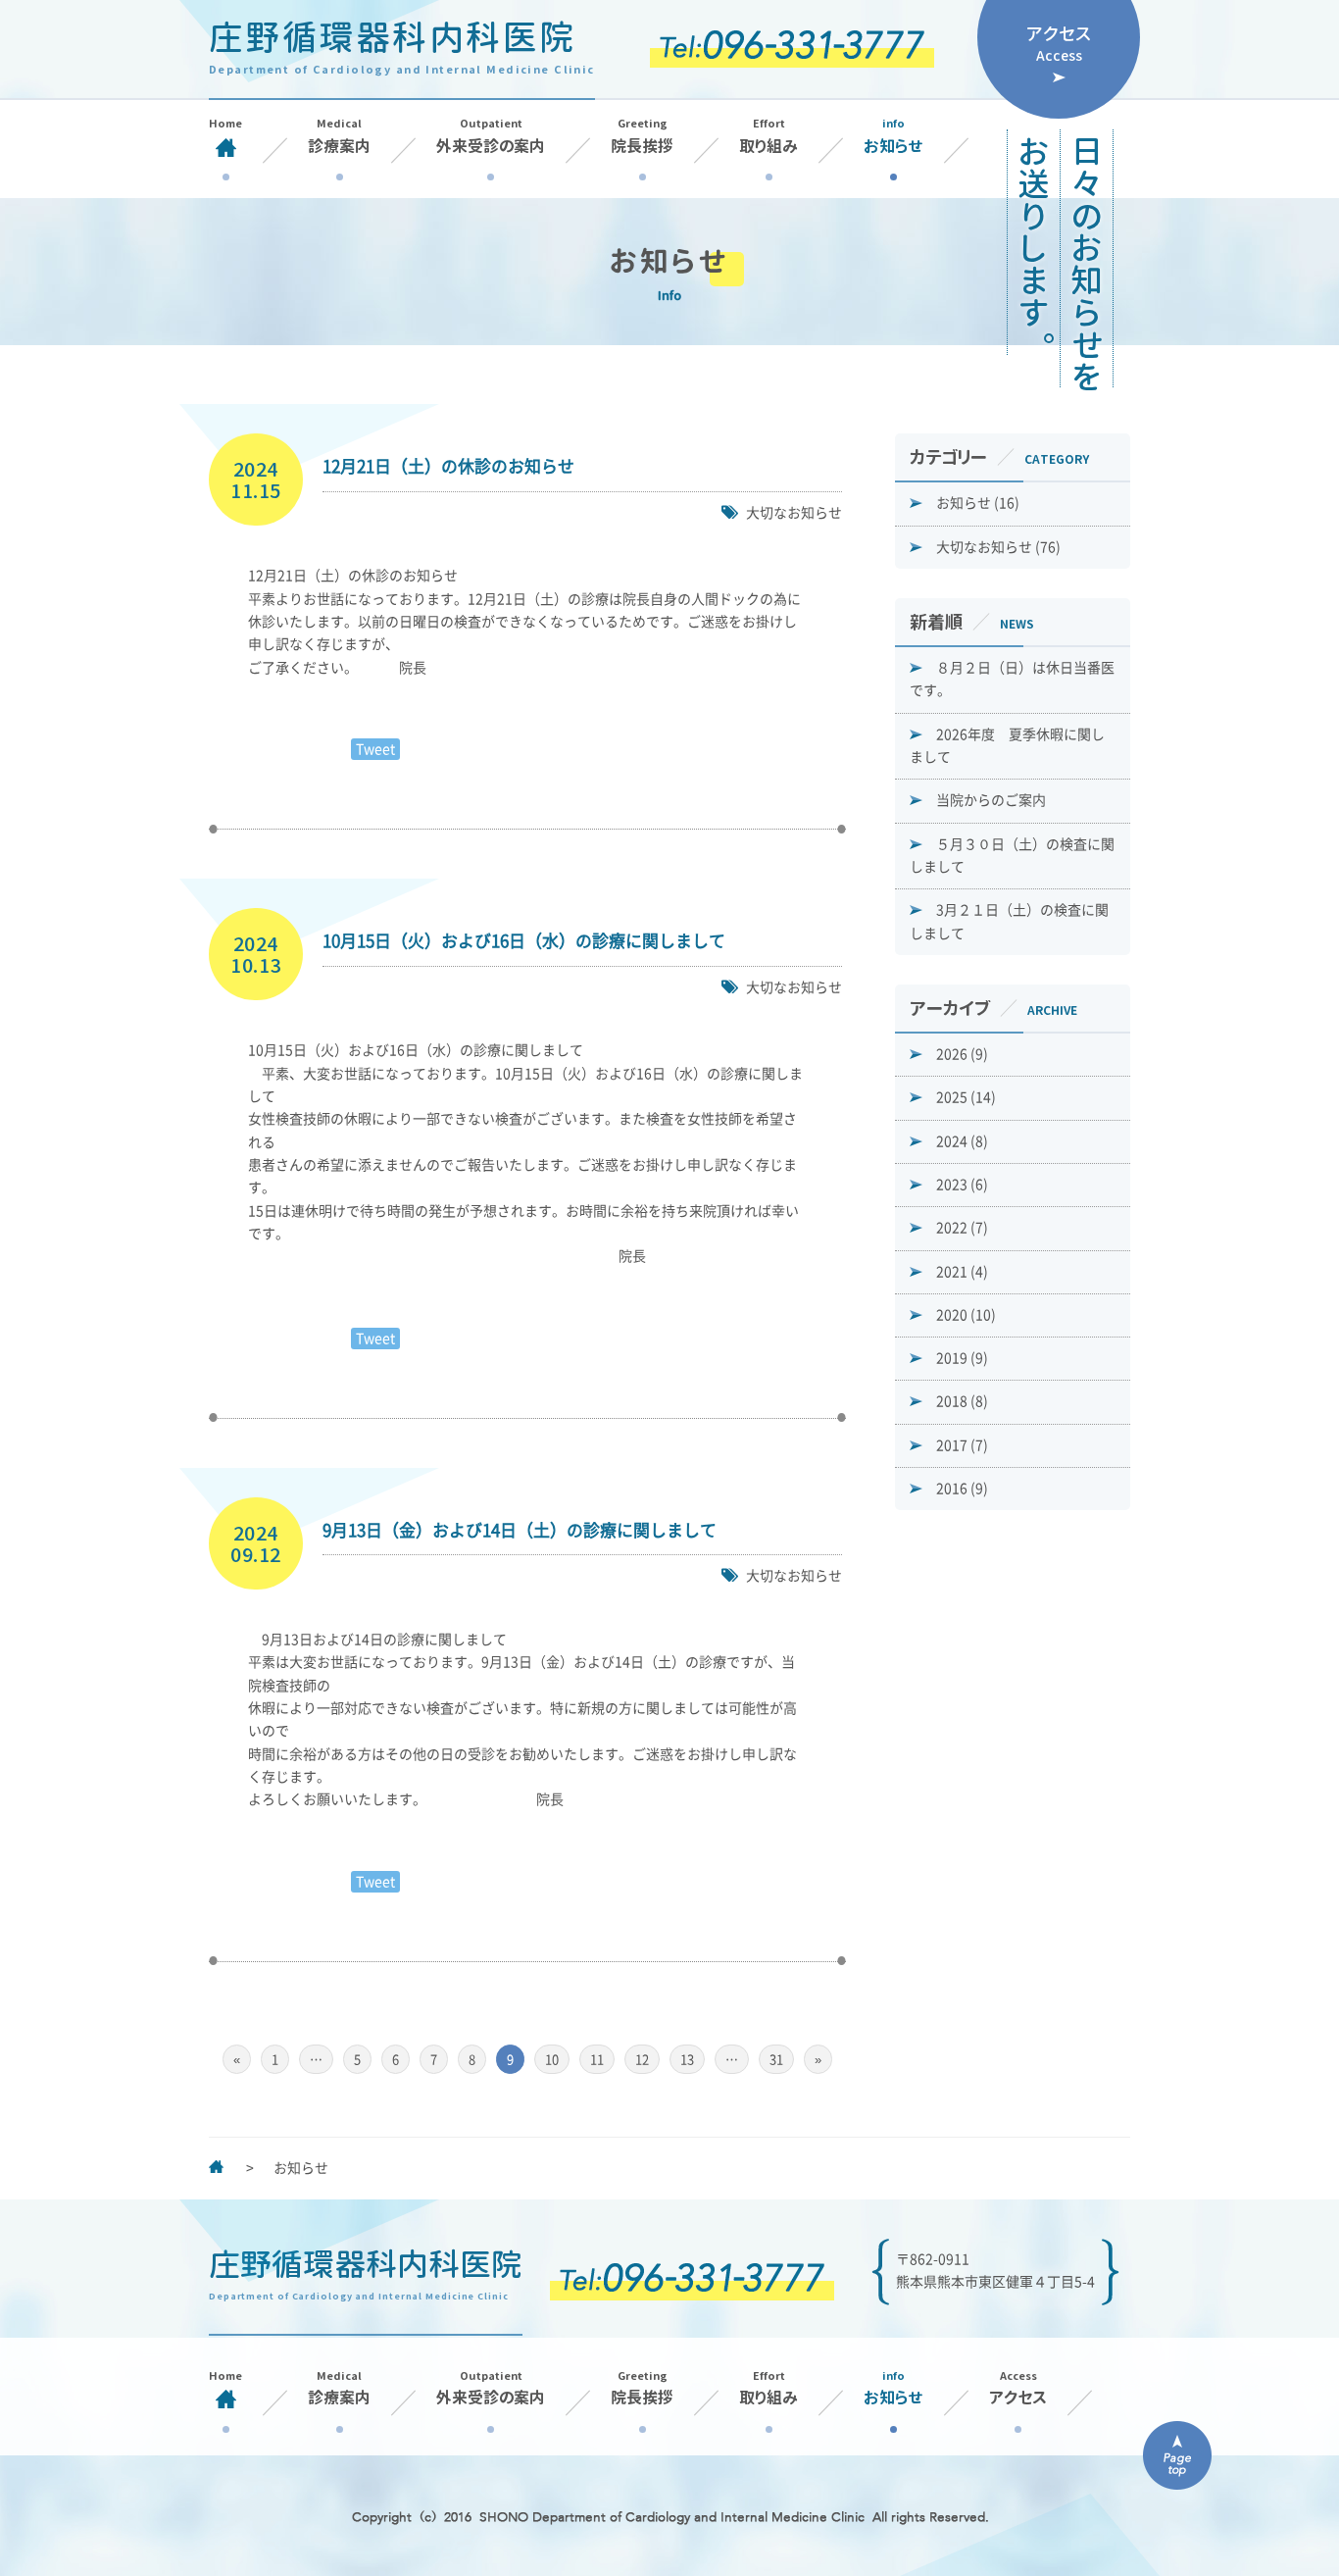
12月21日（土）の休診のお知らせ (448, 466)
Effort (769, 136)
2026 (962, 1054)
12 (642, 2060)
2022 (962, 1228)
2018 (962, 1401)
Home (225, 124)
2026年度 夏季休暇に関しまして (1007, 746)
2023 (962, 1185)
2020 (966, 1315)
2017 (962, 1445)
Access (1018, 2388)
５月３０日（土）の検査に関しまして (1012, 856)
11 (597, 2060)
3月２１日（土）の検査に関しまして (1009, 921)
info (893, 136)
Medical (339, 136)
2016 (962, 1489)
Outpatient (491, 136)
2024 (962, 1141)
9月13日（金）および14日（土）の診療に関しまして (520, 1530)
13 (687, 2060)
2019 (962, 1358)
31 (776, 2060)
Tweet (375, 749)
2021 (962, 1272)
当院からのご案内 (991, 800)
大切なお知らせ (794, 513)
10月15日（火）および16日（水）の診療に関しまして (524, 941)
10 (552, 2060)
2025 (966, 1097)
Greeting (642, 136)
